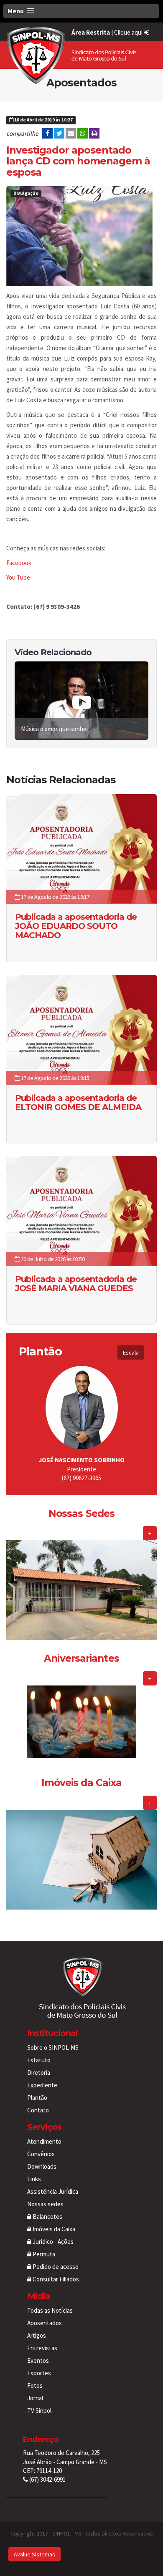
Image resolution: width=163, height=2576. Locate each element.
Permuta (43, 2254)
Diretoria (39, 2073)
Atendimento (44, 2141)
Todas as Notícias (50, 2310)
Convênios (41, 2154)
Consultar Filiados (55, 2279)
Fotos (35, 2386)
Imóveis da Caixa (53, 2229)
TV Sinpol (39, 2411)
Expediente (42, 2085)
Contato (38, 2110)
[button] (81, 11)
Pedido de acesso (55, 2267)
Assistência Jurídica (53, 2191)
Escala (131, 1352)
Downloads (42, 2166)
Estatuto (39, 2060)
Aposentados (45, 2323)
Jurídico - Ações (52, 2242)
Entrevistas (42, 2348)
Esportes (39, 2373)
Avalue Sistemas (34, 2554)
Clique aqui (129, 32)
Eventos (38, 2360)
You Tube (18, 577)
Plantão (37, 2098)
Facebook (19, 563)
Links (34, 2179)
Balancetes (47, 2216)
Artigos (37, 2335)
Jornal (35, 2398)
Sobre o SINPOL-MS (53, 2047)
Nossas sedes (45, 2204)
